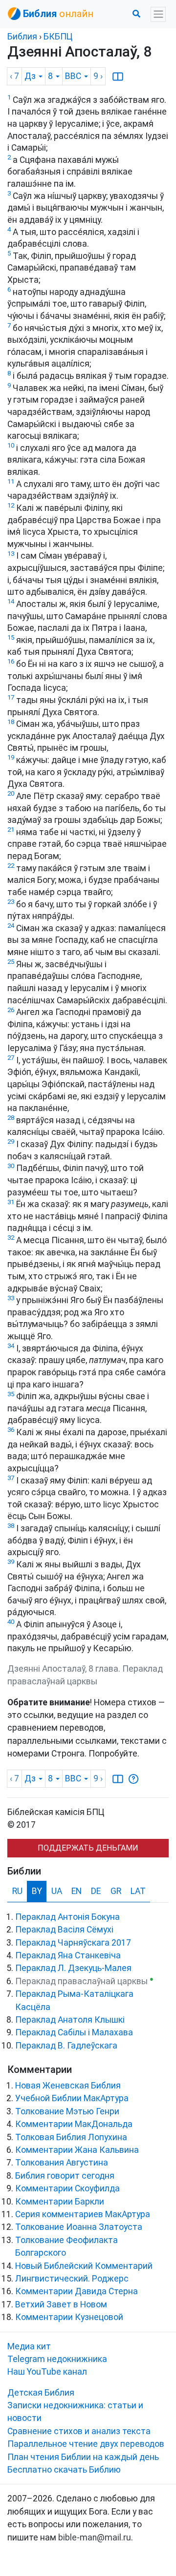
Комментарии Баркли (60, 2202)
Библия (22, 37)
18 (11, 722)
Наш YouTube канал (47, 2372)
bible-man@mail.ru (95, 2537)
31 (11, 1202)
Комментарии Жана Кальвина (77, 2150)
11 (11, 481)
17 (11, 697)
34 (11, 1346)
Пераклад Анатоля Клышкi (70, 2020)
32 (11, 1238)
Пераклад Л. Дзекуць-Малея (73, 1968)
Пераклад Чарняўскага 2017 (73, 1943)
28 (11, 1118)
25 (11, 962)
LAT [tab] (138, 1891)
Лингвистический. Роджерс (72, 2279)
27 (11, 1058)
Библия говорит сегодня (65, 2176)
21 (11, 829)
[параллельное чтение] (118, 76)
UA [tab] (57, 1891)
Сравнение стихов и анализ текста (79, 2431)
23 (11, 902)
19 (11, 757)
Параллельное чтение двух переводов (86, 2444)
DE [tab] (96, 1891)
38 (11, 1526)
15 (11, 637)
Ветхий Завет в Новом (61, 2304)
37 (11, 1478)
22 (11, 866)
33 (11, 1298)
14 (11, 601)
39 (11, 1562)
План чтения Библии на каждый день (83, 2457)
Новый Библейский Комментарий (84, 2266)
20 (11, 793)
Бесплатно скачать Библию (64, 2470)
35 (11, 1394)
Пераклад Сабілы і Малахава (74, 2032)
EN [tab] (77, 1891)
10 (11, 445)
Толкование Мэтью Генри (67, 2111)
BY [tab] (37, 1891)
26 (11, 1010)
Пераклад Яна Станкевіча (68, 1955)
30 (11, 1166)
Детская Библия (41, 2393)
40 (11, 1622)
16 (11, 661)
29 (11, 1142)
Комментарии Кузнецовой (69, 2317)
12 (11, 505)
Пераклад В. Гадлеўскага (66, 2046)
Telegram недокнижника (57, 2359)
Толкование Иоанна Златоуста (79, 2227)
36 (11, 1430)
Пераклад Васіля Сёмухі (64, 1930)
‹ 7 (14, 76)
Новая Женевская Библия (68, 2086)
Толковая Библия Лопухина (71, 2137)
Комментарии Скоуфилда (67, 2188)
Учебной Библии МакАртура (72, 2098)
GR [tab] (116, 1891)
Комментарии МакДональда (74, 2124)
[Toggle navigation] (158, 14)
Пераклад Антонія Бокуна (67, 1917)
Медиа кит (29, 2346)
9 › (98, 76)
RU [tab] (17, 1891)
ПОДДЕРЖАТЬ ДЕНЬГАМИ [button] (88, 1848)
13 (11, 554)
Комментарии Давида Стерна (77, 2291)
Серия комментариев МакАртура (83, 2214)
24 (11, 926)
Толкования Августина (62, 2163)
